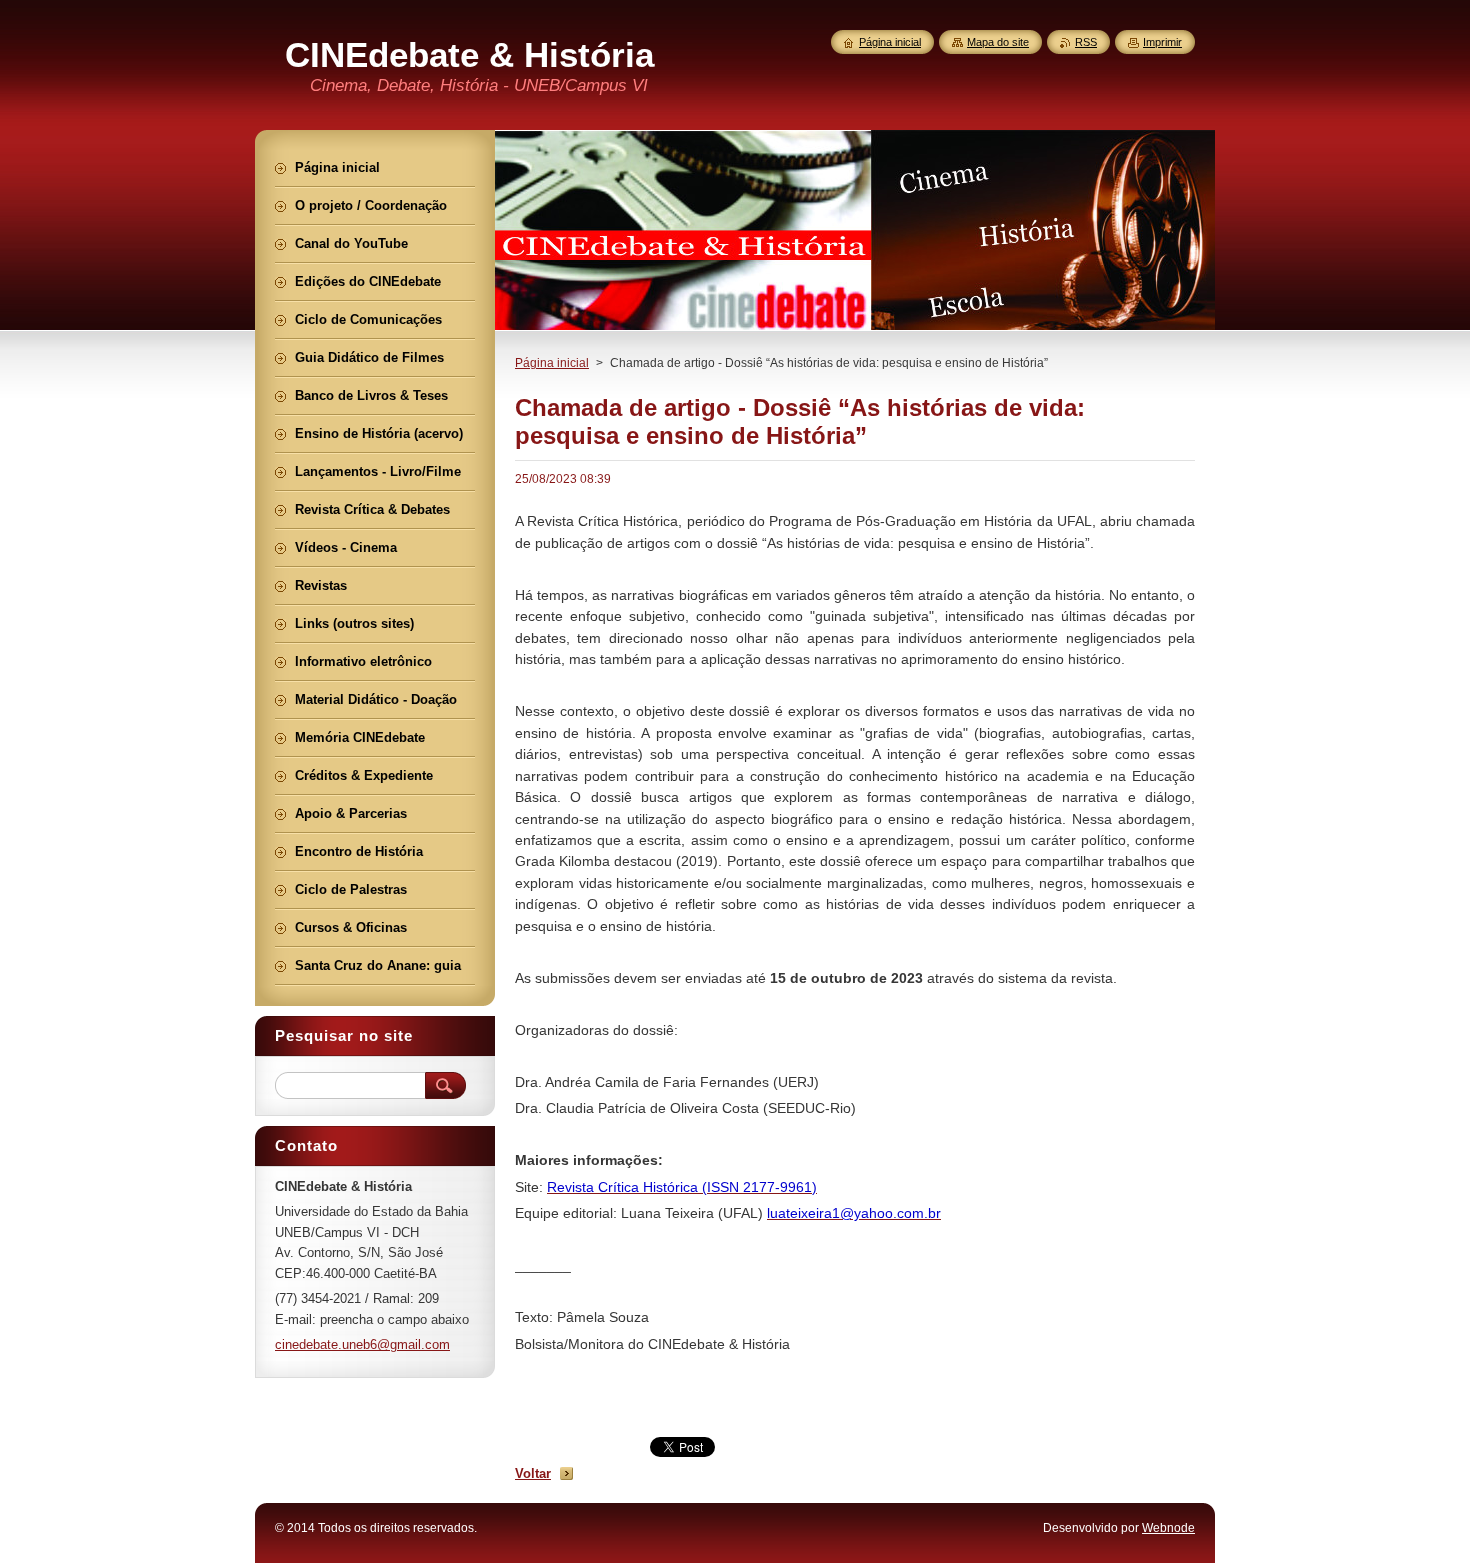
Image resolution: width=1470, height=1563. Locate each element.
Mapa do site (998, 42)
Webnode (1168, 1528)
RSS (1086, 42)
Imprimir (1162, 42)
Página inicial (552, 363)
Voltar (533, 1473)
